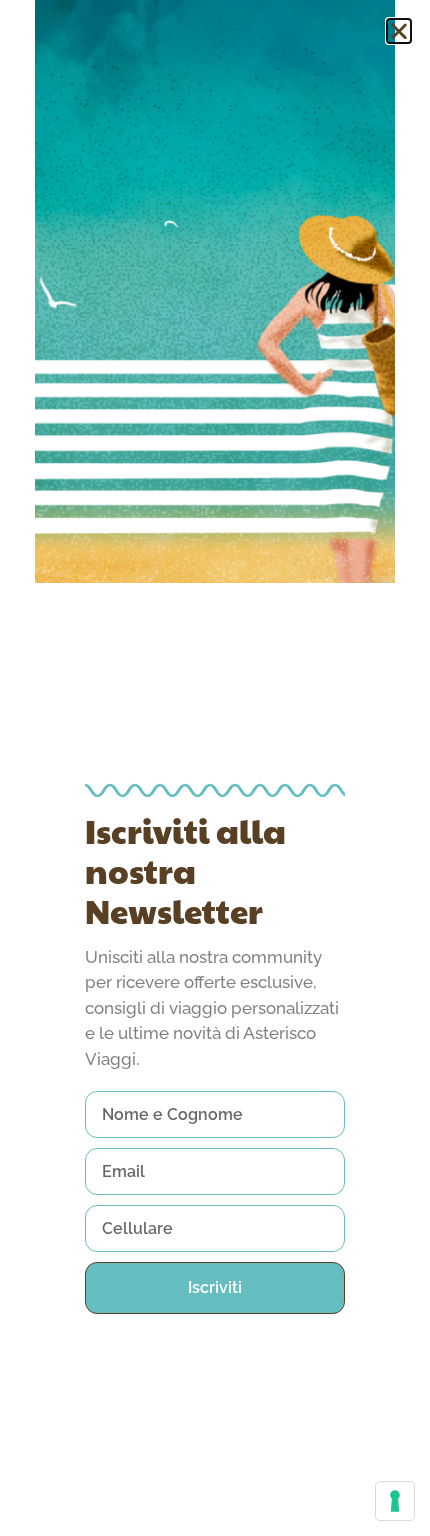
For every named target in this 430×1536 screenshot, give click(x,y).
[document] (215, 768)
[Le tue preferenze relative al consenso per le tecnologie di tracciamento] (395, 1501)
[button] (399, 31)
